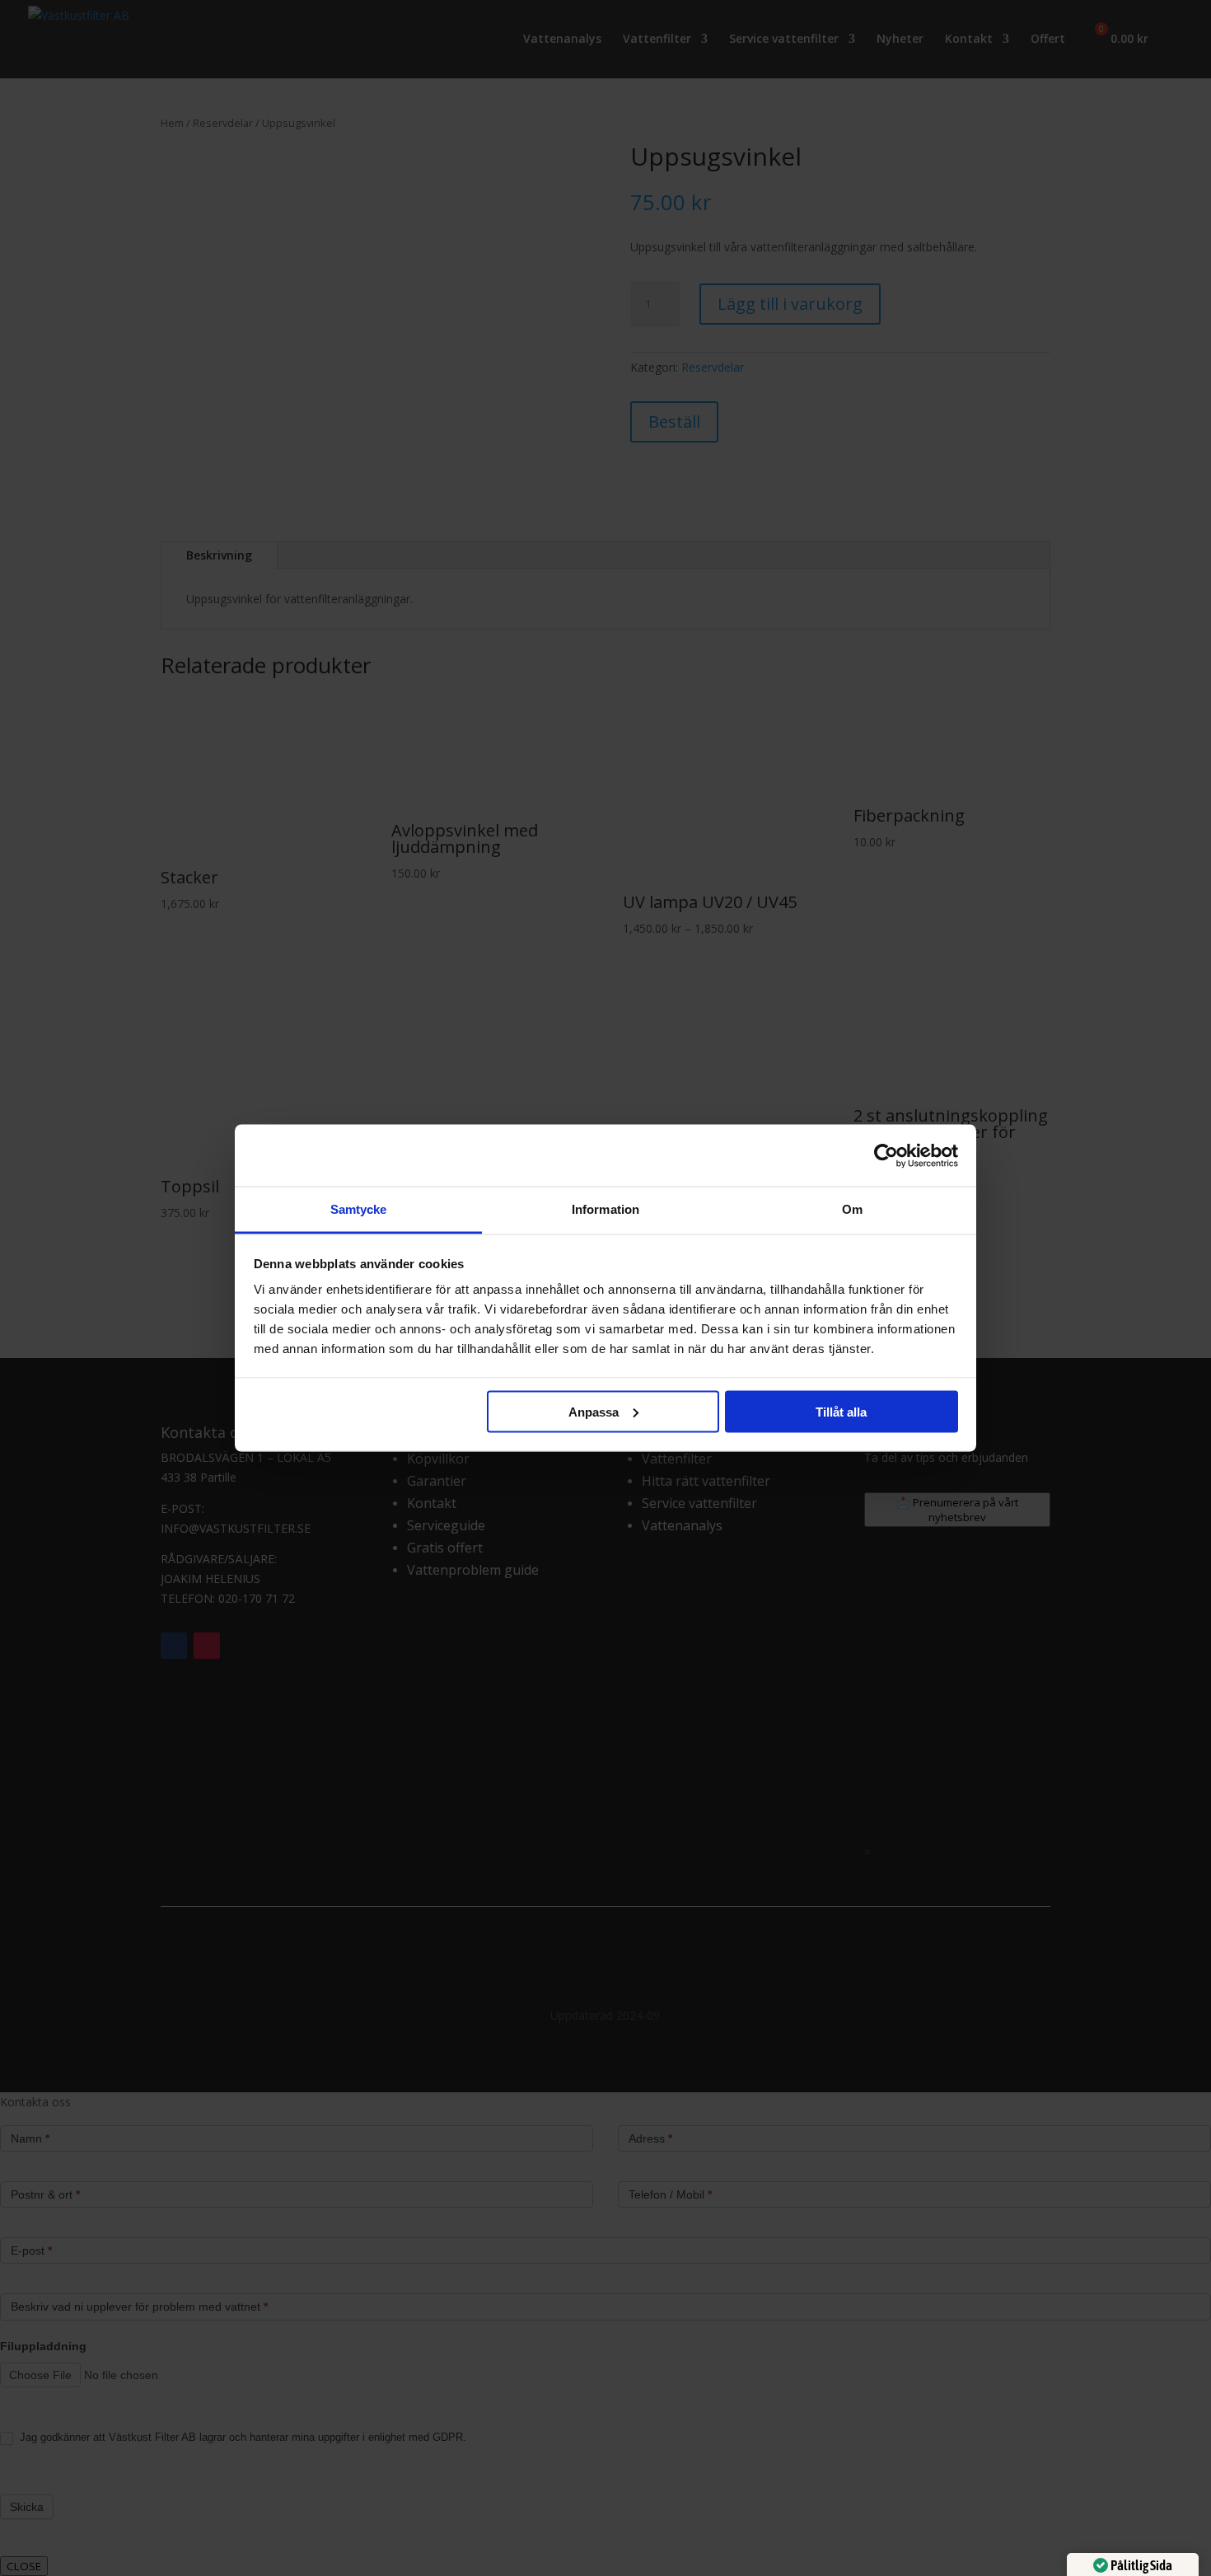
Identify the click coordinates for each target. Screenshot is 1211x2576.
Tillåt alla (841, 1411)
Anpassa (594, 1411)
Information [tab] (605, 1209)
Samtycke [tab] (359, 1209)
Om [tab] (852, 1209)
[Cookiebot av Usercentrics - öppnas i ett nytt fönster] (886, 1155)
